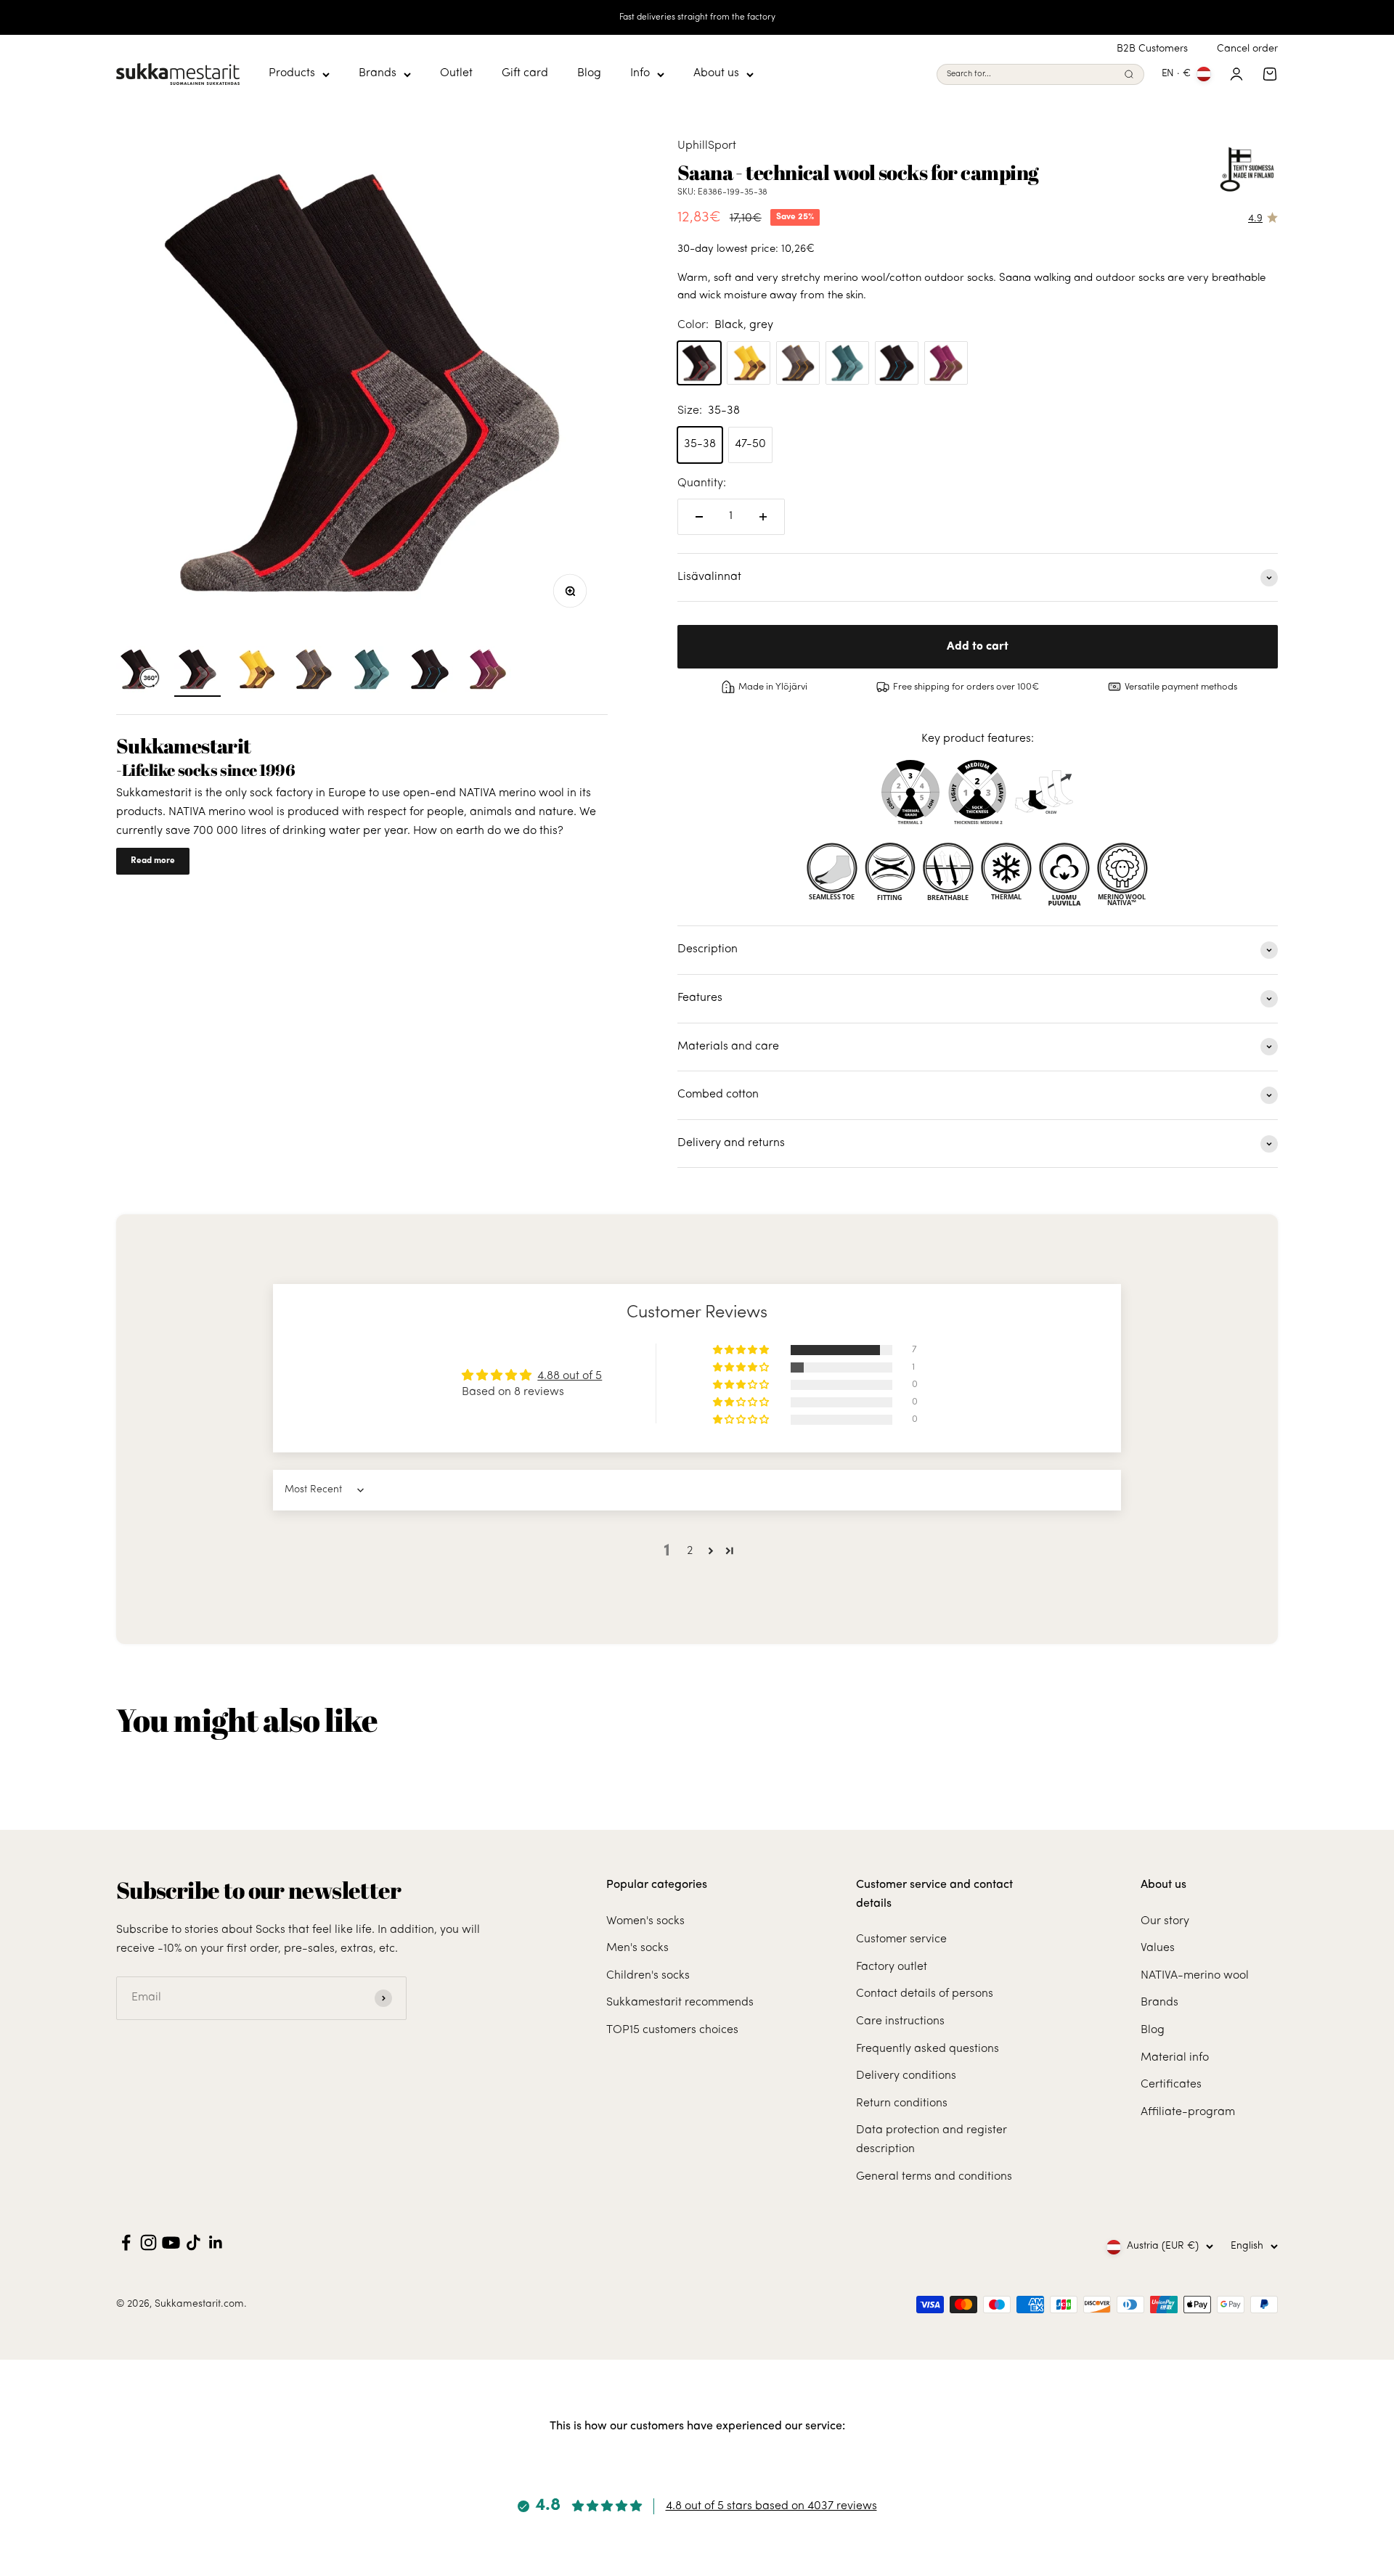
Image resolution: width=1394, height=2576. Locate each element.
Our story (1165, 1921)
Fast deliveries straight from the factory (697, 17)
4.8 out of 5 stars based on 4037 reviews (771, 2506)
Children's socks (648, 1976)
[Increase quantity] (763, 517)
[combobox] (1032, 74)
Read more (153, 861)
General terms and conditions (934, 2177)
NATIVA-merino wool (1195, 1976)
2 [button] (690, 1551)
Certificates (1171, 2085)
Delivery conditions (906, 2076)
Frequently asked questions (928, 2049)
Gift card (525, 74)
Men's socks (637, 1948)
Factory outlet (892, 1967)
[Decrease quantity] (699, 517)
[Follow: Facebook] (126, 2242)
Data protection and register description (932, 2140)
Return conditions (902, 2103)
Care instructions (900, 2021)
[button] (742, 1350)
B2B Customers (1152, 49)
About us (716, 74)
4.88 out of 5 (570, 1376)
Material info (1175, 2058)
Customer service (901, 1939)
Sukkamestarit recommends (680, 2003)
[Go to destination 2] (256, 671)
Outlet (456, 74)
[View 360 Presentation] (139, 671)
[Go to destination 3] (314, 671)
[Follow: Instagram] (148, 2242)
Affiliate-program (1188, 2112)
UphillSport (707, 146)
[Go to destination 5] (372, 671)
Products (292, 74)
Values (1158, 1948)
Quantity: (702, 483)
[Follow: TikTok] (193, 2242)
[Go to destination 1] (197, 671)
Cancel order (1247, 49)
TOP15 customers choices (672, 2030)
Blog (589, 74)
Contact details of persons (925, 1994)
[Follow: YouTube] (171, 2242)
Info (640, 74)
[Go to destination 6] (430, 671)
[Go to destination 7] (488, 671)
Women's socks (645, 1921)
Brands (378, 74)
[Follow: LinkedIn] (216, 2242)
